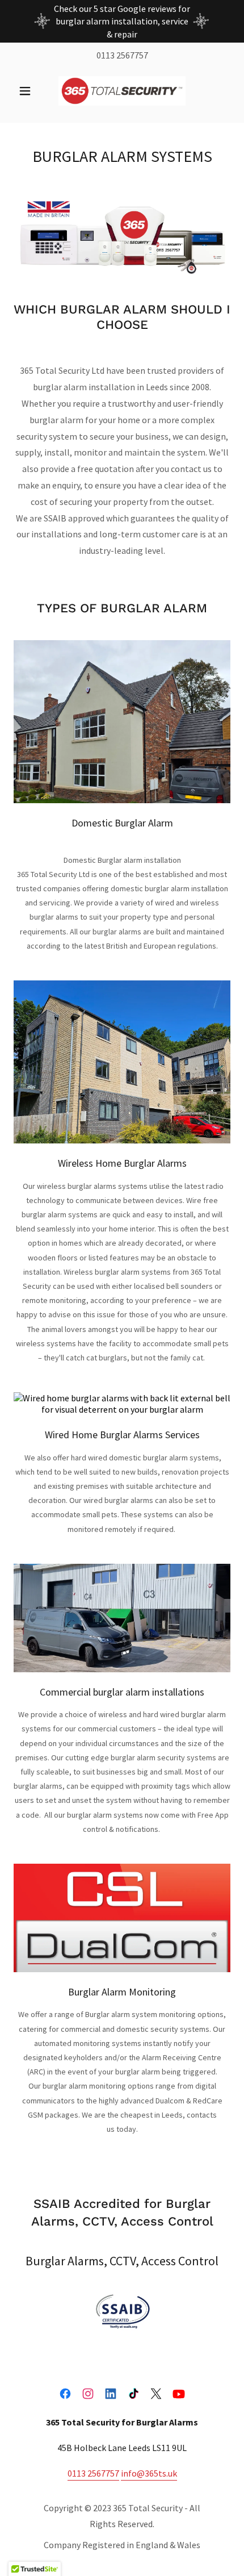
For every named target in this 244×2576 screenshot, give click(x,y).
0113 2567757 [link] (122, 55)
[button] (30, 91)
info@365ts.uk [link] (149, 2473)
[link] (122, 91)
